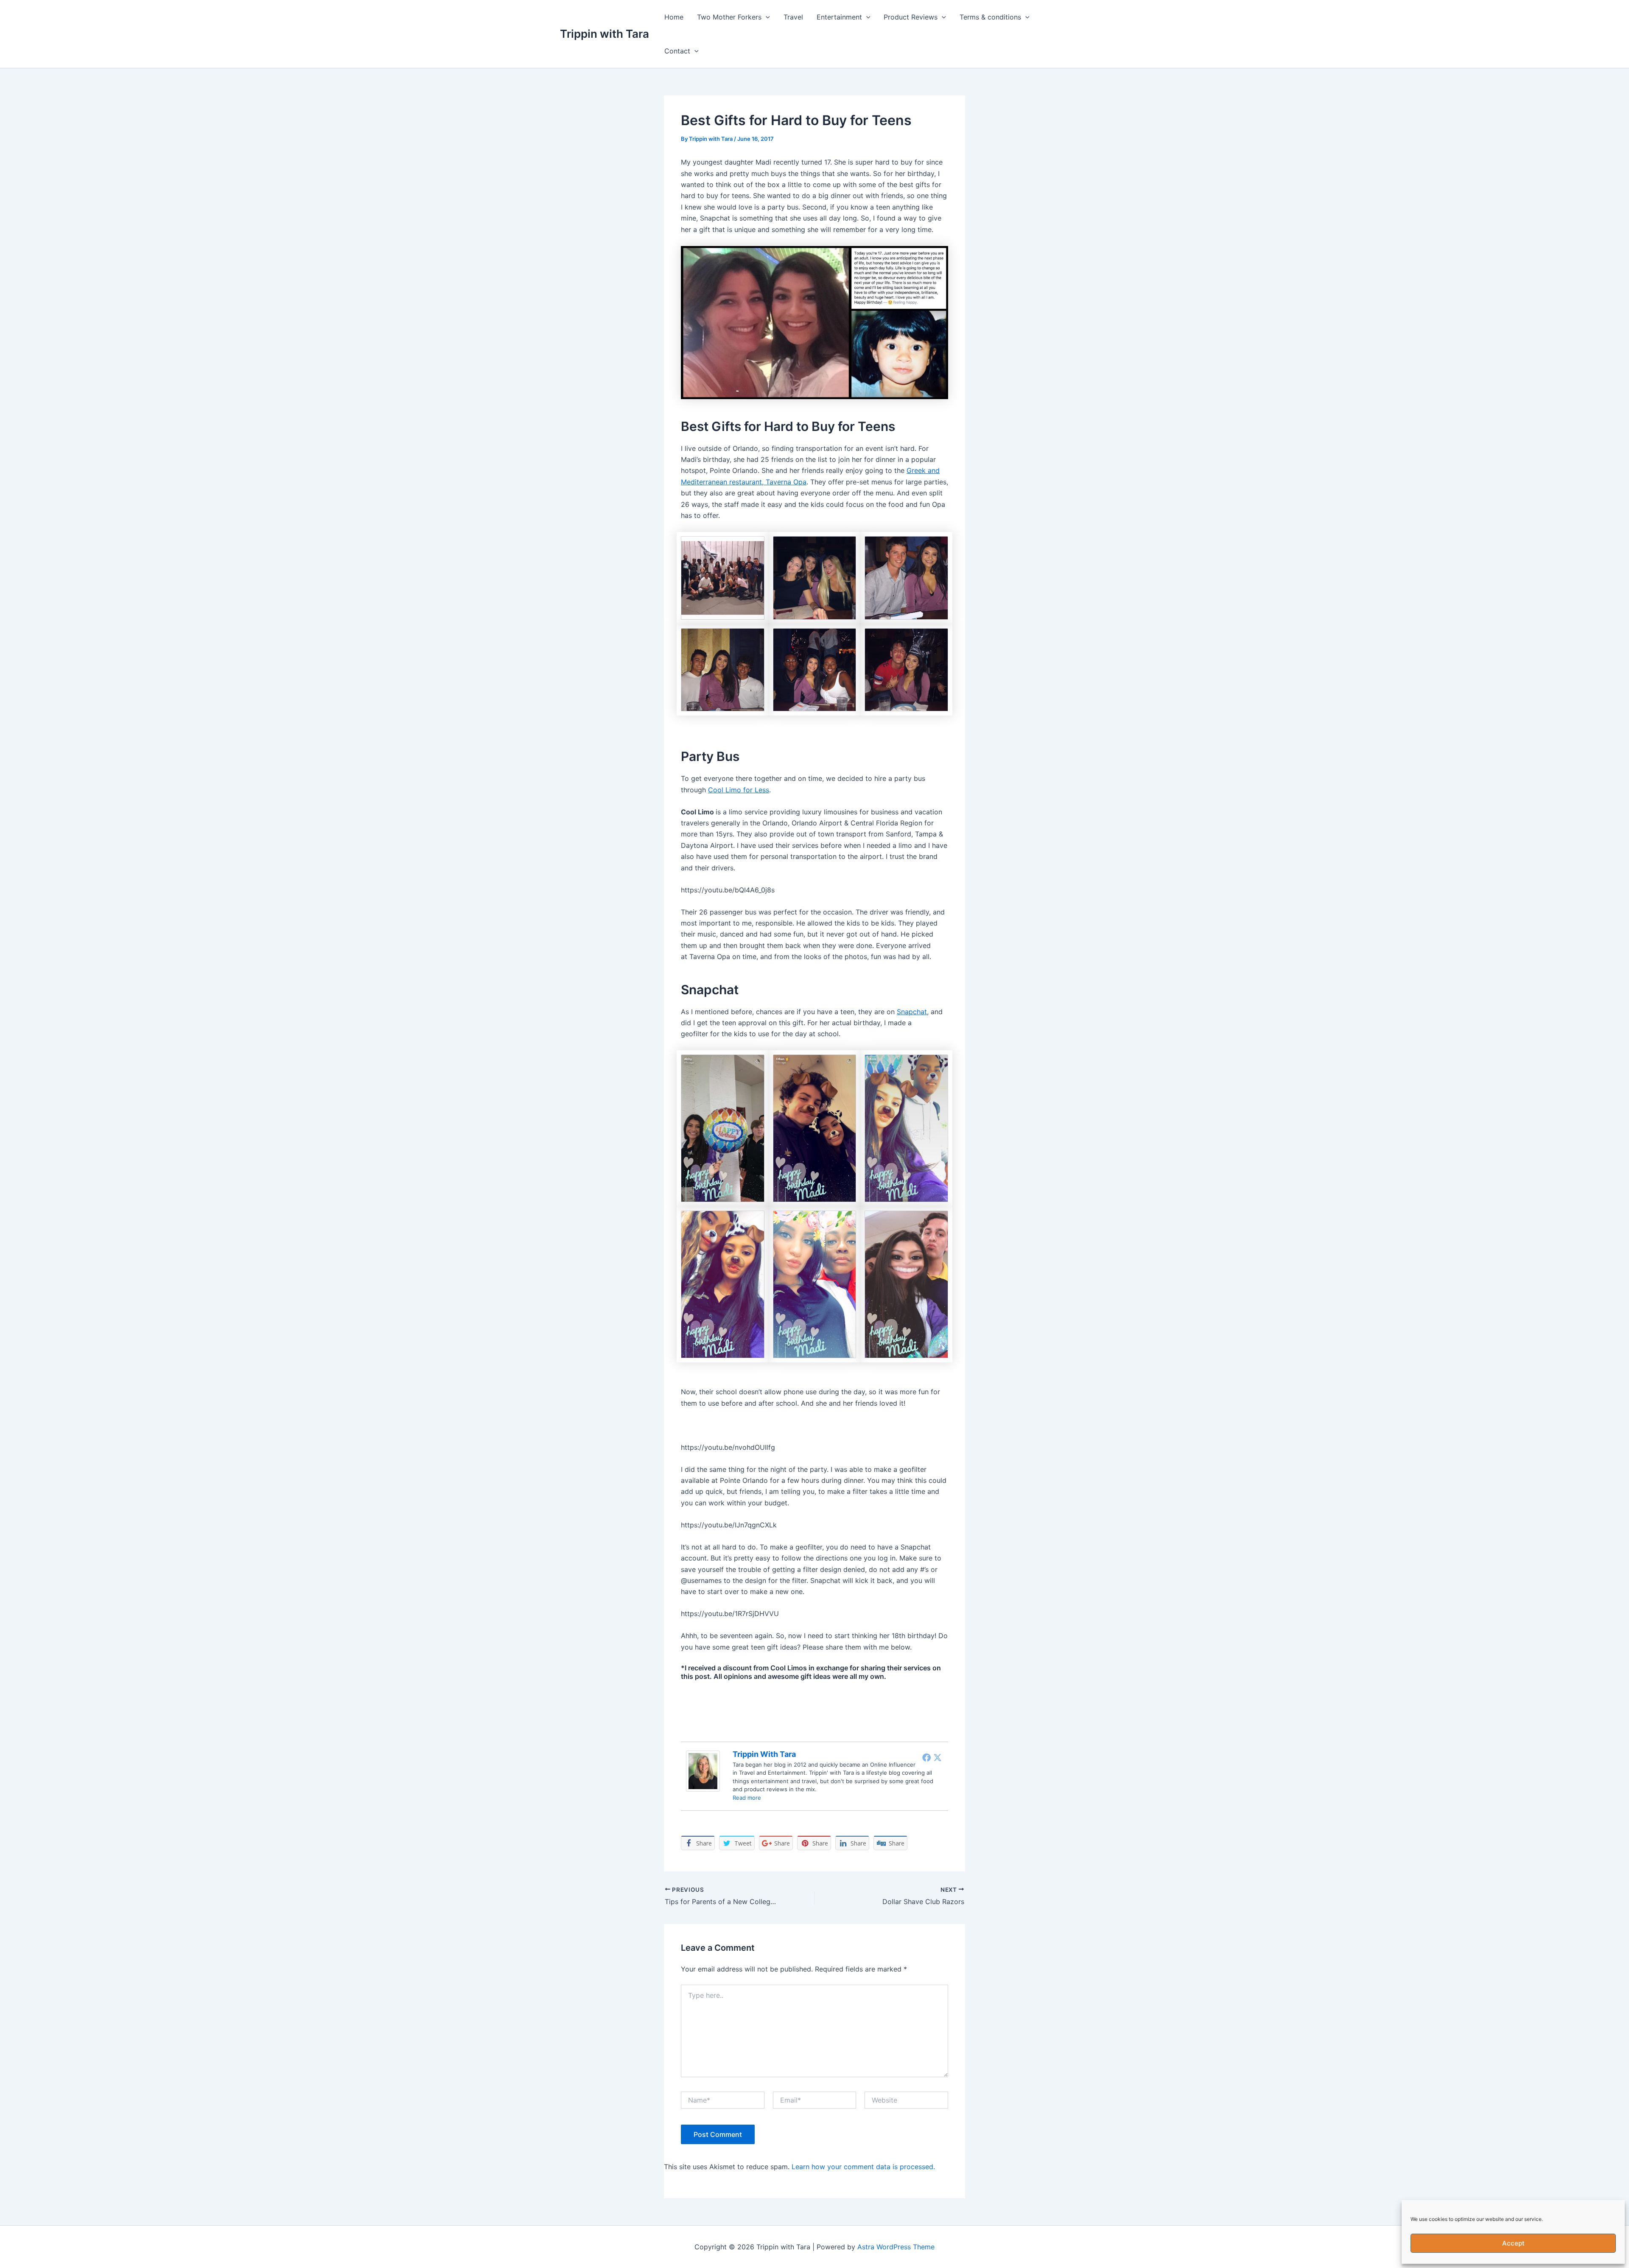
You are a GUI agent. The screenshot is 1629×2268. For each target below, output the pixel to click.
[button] (766, 17)
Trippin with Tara (605, 34)
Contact (677, 51)
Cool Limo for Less (739, 790)
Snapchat (912, 1012)
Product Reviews (911, 17)
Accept (1513, 2243)
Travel (793, 17)
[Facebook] (926, 1757)
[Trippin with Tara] (703, 1770)
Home (674, 17)
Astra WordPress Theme (896, 2247)
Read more (747, 1798)
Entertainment (839, 17)
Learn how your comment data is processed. (863, 2167)
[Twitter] (938, 1757)
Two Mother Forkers (729, 17)
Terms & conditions (990, 17)
